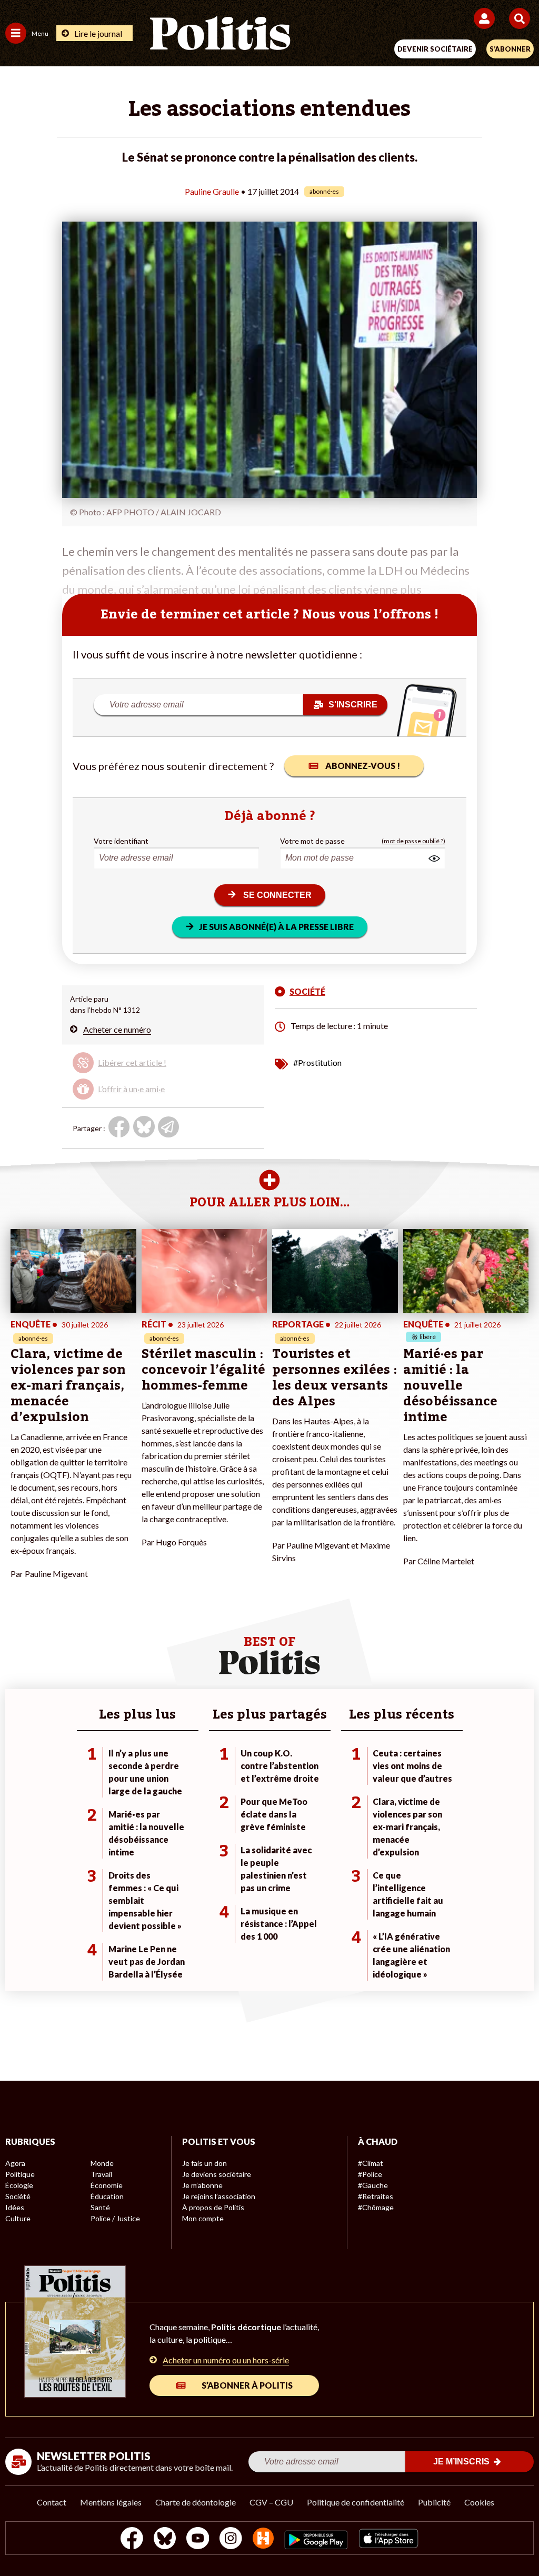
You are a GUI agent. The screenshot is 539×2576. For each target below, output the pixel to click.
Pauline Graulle (212, 191)
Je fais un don (204, 2163)
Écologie (19, 2185)
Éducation (107, 2196)
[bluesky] (165, 2539)
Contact (52, 2502)
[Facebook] (132, 2539)
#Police (370, 2174)
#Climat (371, 2163)
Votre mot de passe (312, 841)
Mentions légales (111, 2502)
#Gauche (373, 2185)
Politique (20, 2174)
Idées (15, 2207)
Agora (15, 2163)
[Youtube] (198, 2539)
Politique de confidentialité (356, 2502)
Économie (107, 2185)
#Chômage (376, 2207)
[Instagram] (231, 2539)
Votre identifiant (121, 841)
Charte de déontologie (196, 2502)
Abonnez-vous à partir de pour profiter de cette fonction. (149, 1067)
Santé (100, 2207)
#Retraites (376, 2196)
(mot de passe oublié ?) (413, 841)
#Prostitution (317, 1062)
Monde (102, 2163)
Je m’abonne (202, 2185)
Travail (101, 2174)
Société (18, 2196)
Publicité (434, 2502)
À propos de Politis (213, 2207)
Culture (18, 2218)
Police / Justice (115, 2218)
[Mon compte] (486, 18)
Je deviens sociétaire (217, 2174)
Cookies (479, 2502)
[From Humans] (263, 2539)
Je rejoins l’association (219, 2196)
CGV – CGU (271, 2502)
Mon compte (203, 2218)
